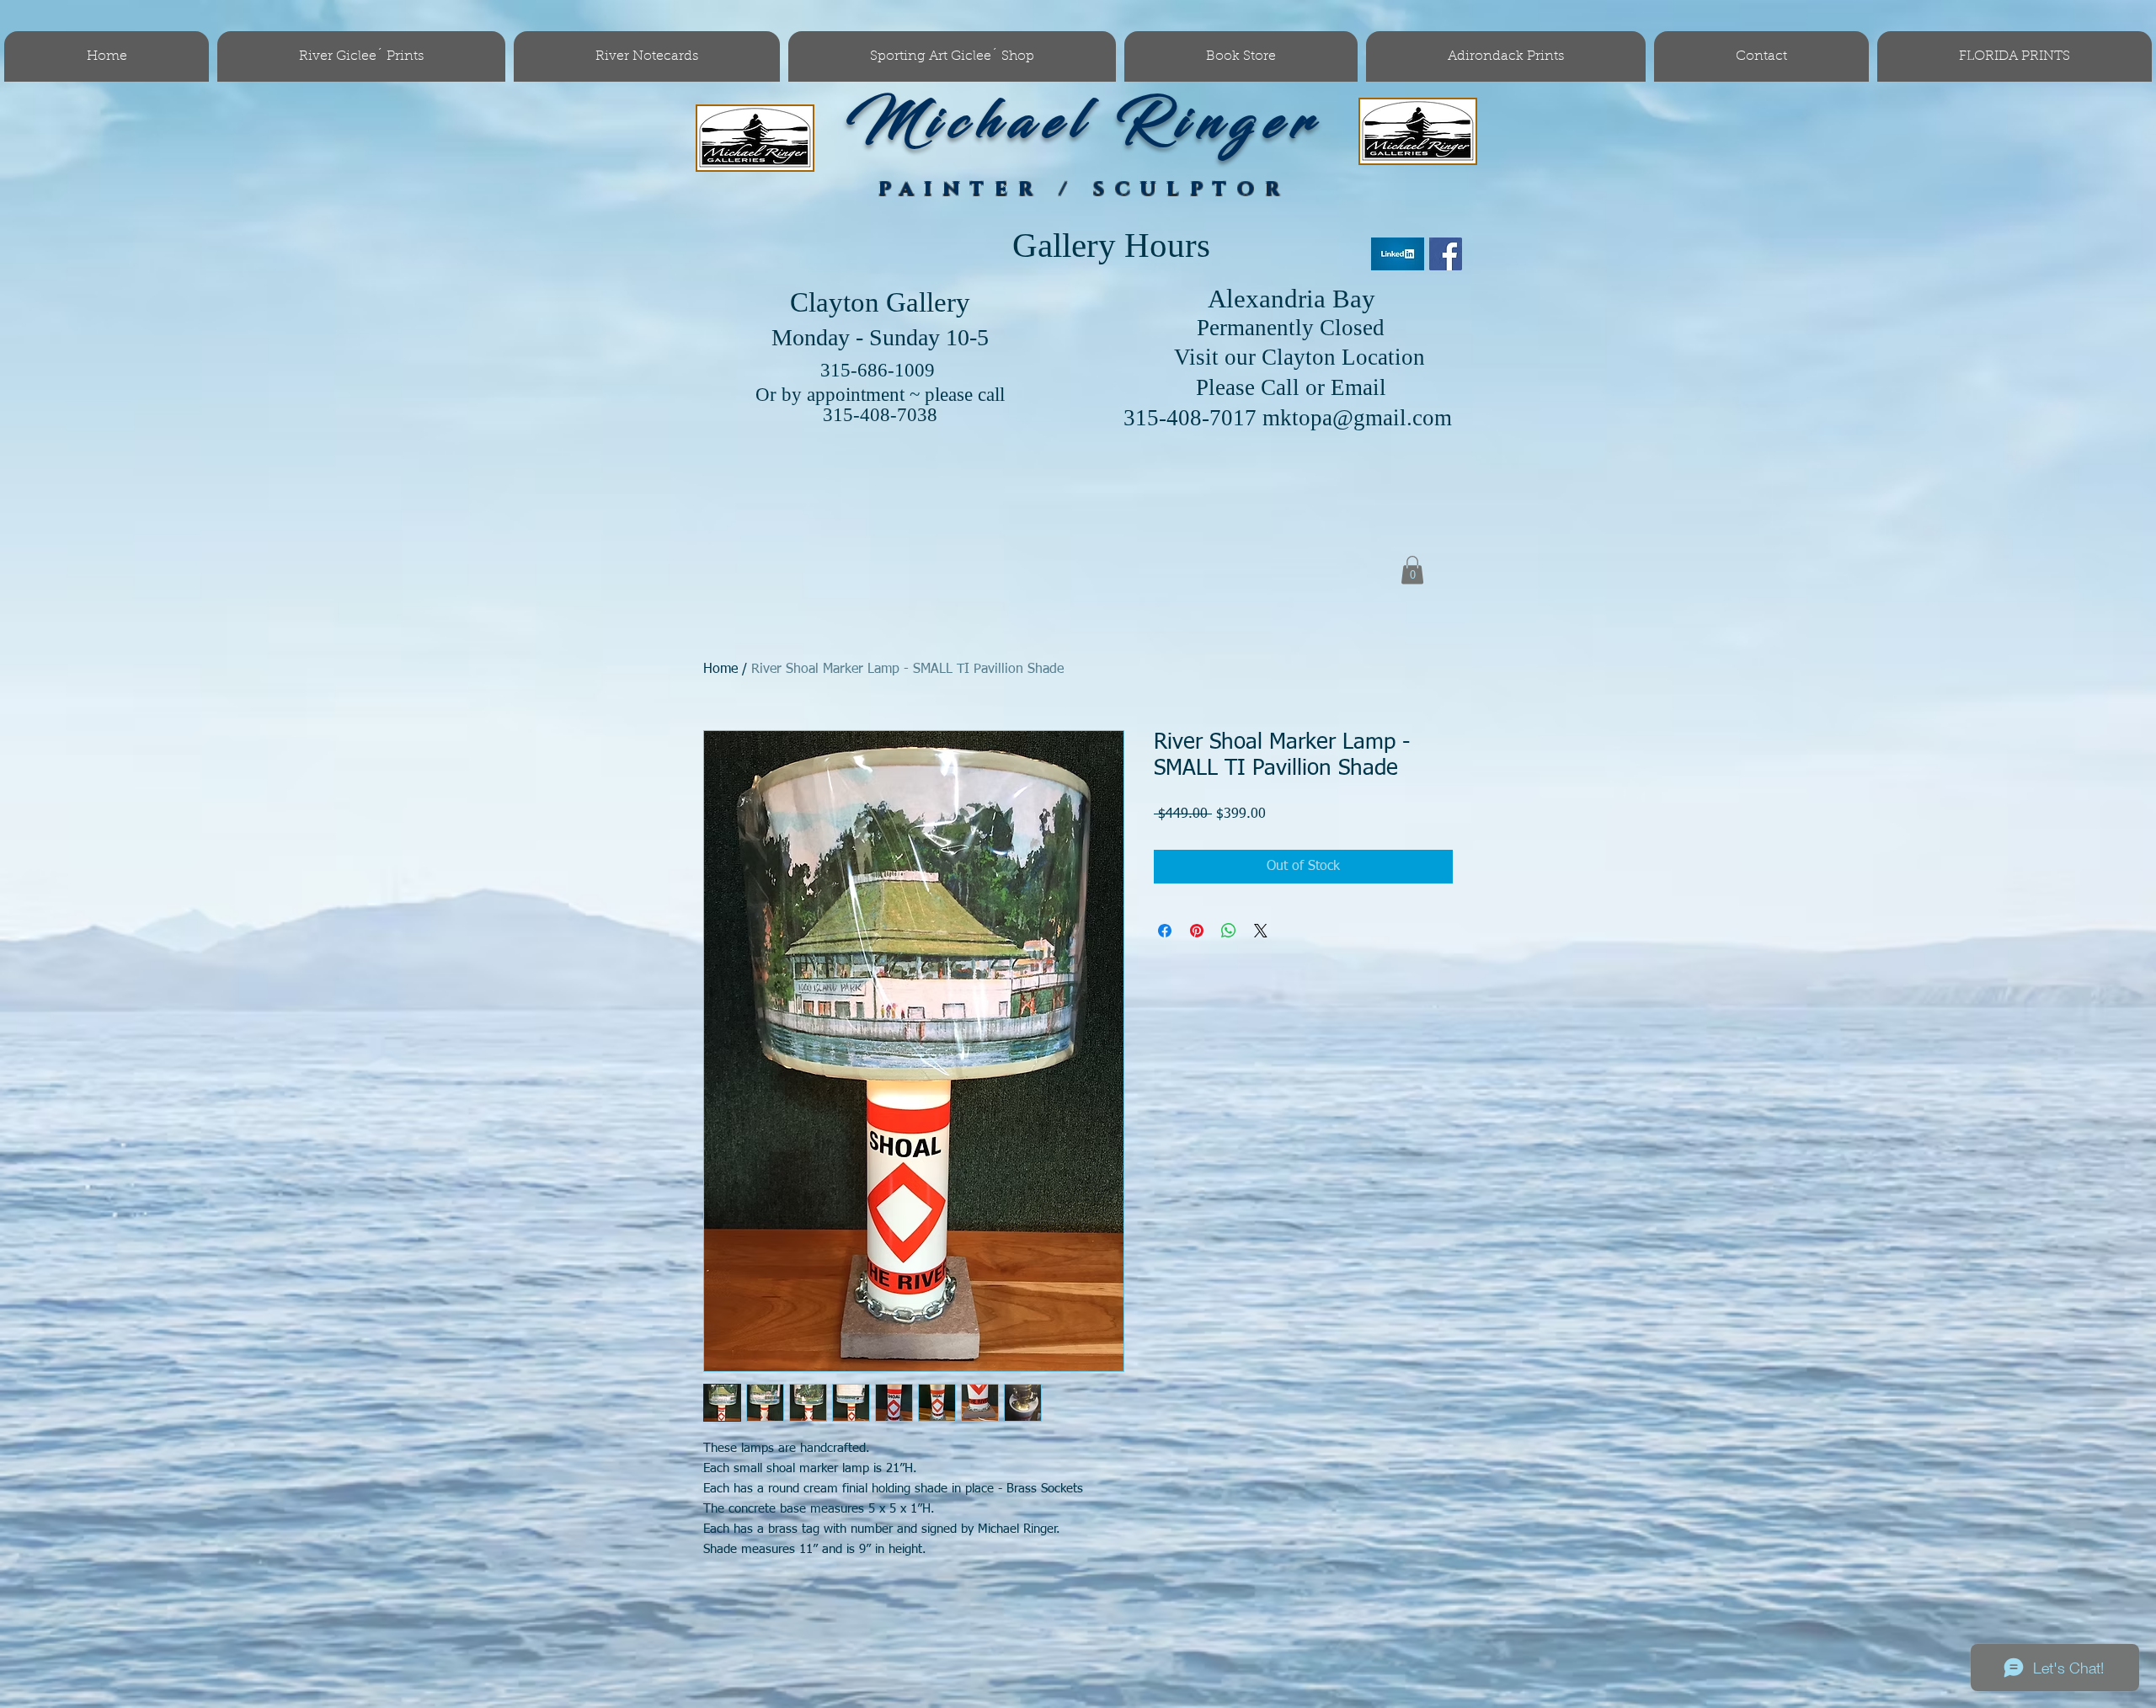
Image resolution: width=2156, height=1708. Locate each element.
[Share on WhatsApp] (1229, 931)
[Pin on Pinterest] (1197, 931)
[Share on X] (1261, 931)
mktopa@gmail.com (1357, 418)
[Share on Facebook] (1165, 931)
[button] (1412, 570)
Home (720, 670)
